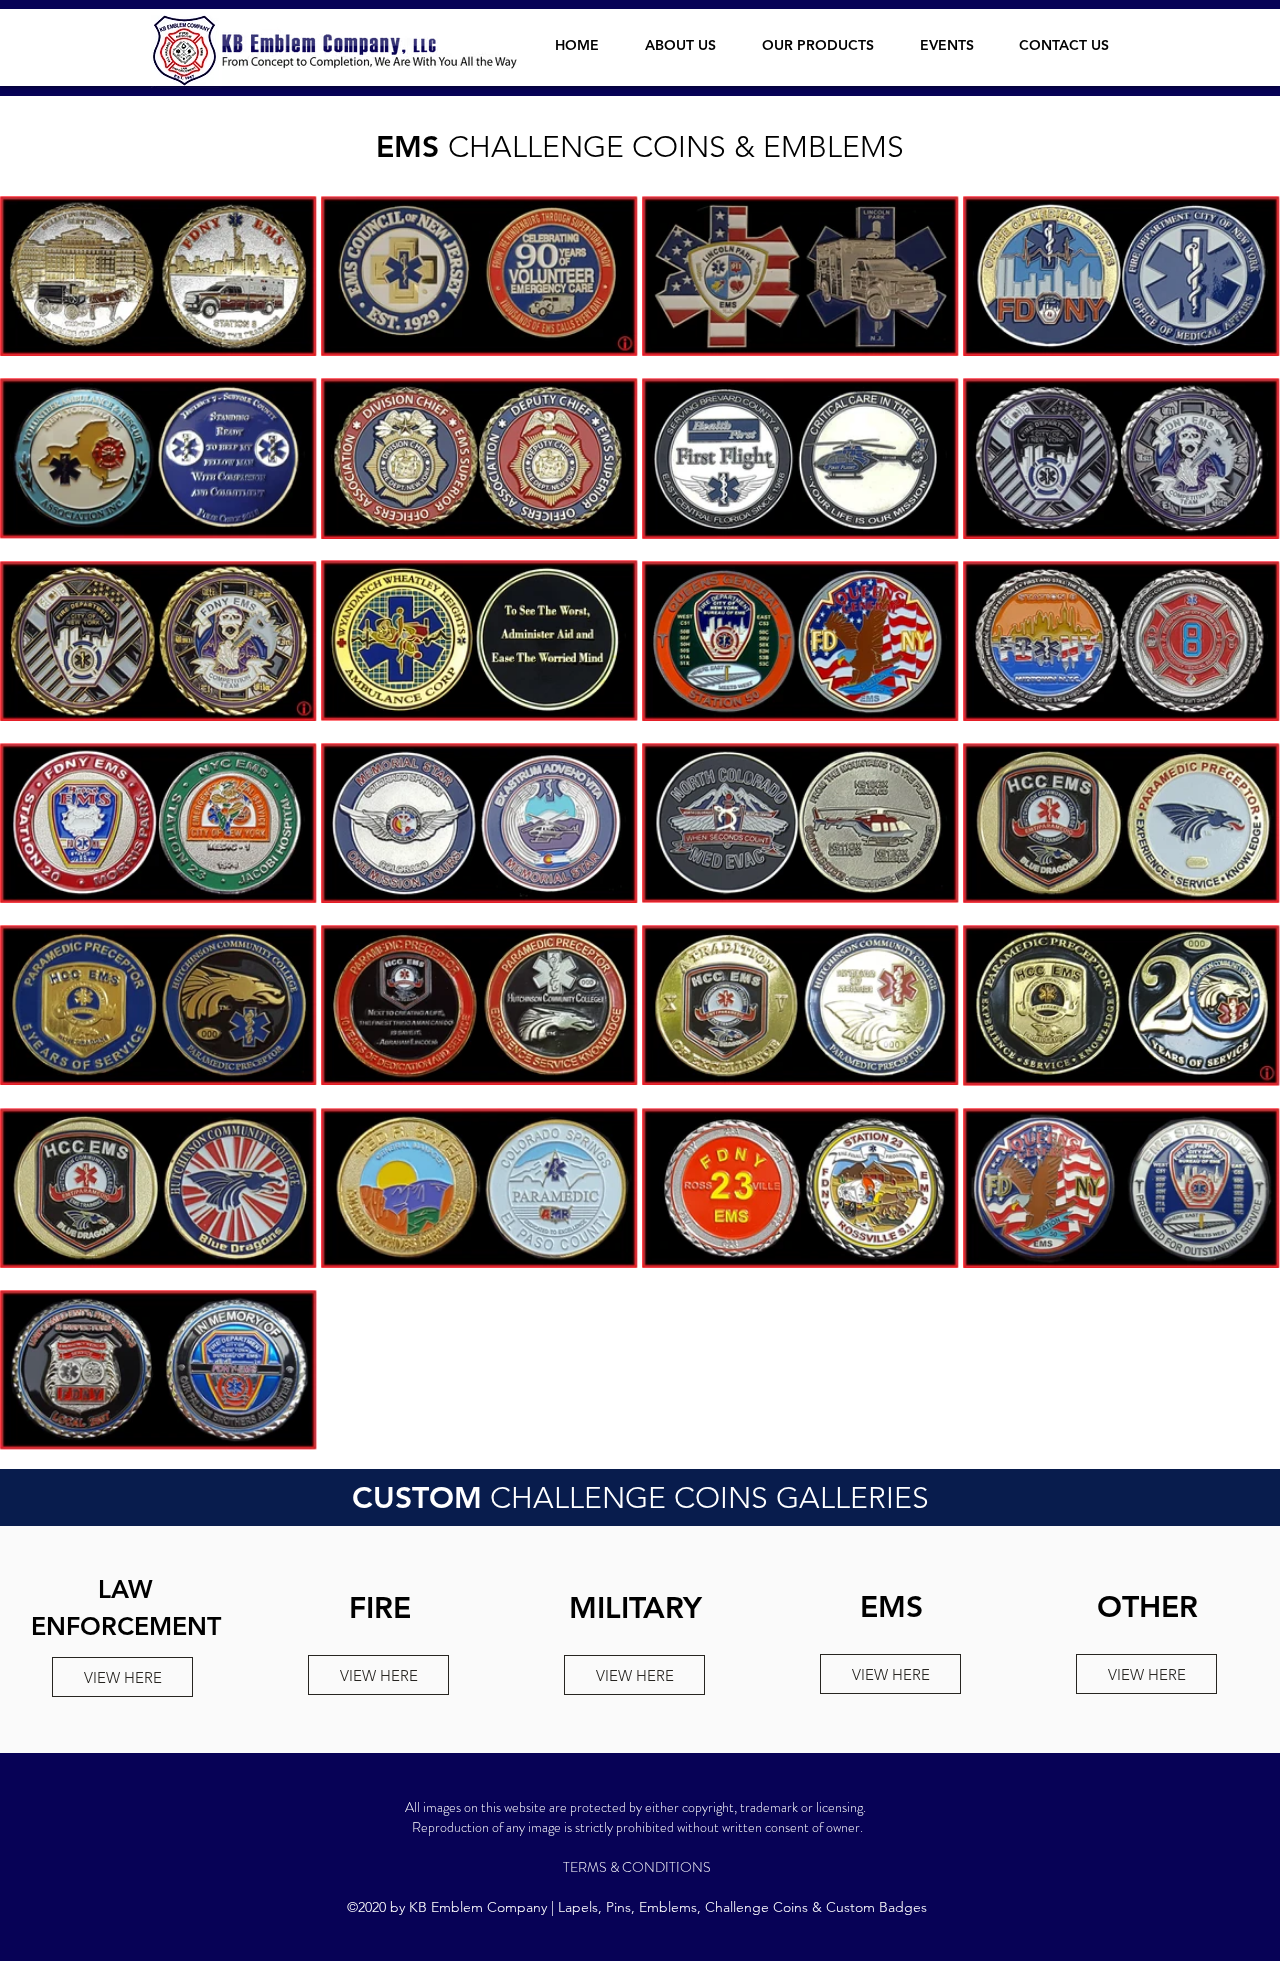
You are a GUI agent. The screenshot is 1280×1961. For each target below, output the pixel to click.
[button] (826, 45)
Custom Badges (876, 1907)
